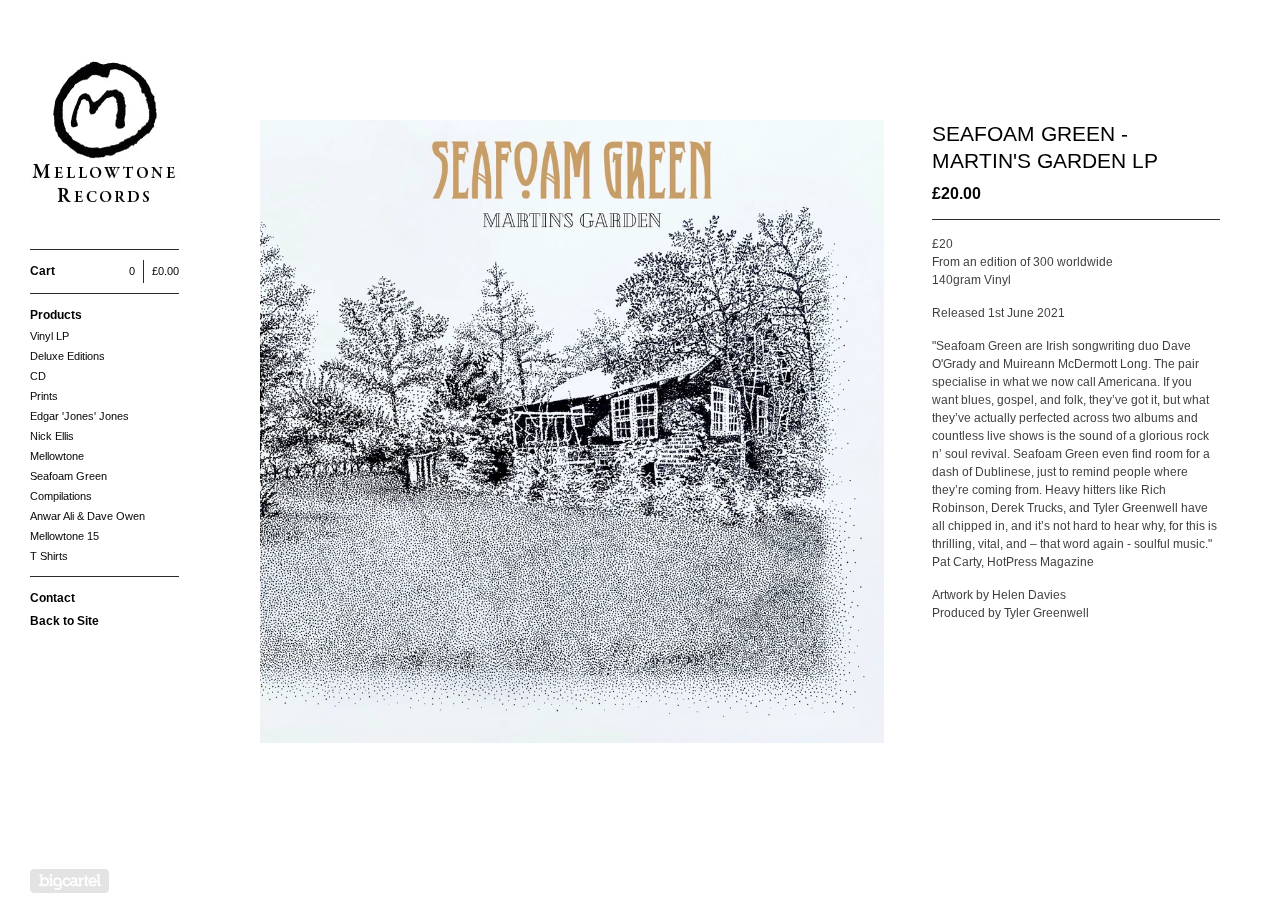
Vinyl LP (49, 336)
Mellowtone (57, 456)
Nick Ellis (52, 436)
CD (38, 376)
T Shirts (49, 556)
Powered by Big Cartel (69, 881)
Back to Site (64, 621)
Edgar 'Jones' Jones (79, 416)
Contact (52, 598)
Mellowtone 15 (64, 536)
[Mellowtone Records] (105, 135)
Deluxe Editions (67, 356)
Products (56, 315)
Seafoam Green (68, 476)
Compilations (61, 496)
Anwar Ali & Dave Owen (87, 516)
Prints (44, 396)
